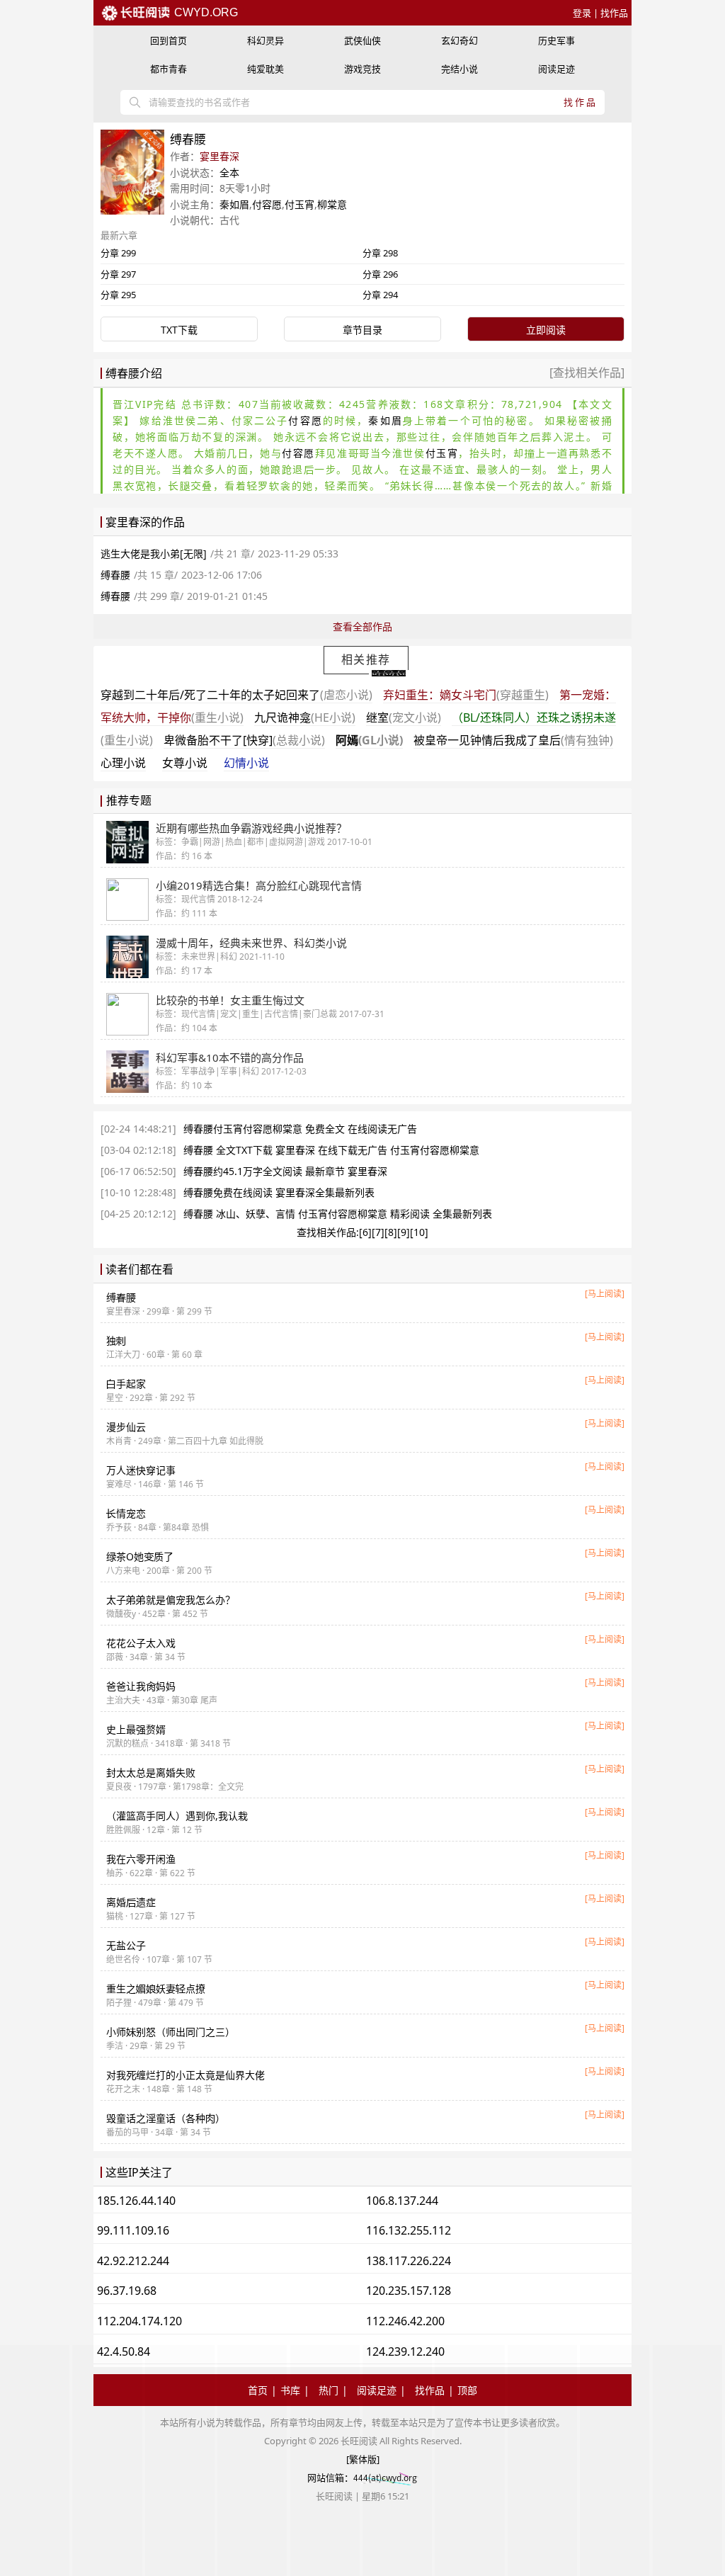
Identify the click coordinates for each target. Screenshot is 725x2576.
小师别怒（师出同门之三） (171, 2032)
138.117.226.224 (409, 2261)
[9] (404, 1232)
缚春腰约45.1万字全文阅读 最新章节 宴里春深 (285, 1171)
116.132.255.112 (409, 2230)
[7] (378, 1232)
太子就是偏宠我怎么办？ (171, 1600)
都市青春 (169, 69)
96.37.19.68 (127, 2291)
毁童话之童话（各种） (166, 2118)
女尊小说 (185, 763)
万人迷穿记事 (141, 1470)
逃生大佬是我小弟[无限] (154, 554)
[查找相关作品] (587, 373)
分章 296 (380, 274)
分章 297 (118, 274)
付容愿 (267, 204)
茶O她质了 (140, 1556)
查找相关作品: (328, 1232)
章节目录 (362, 330)
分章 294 (380, 295)
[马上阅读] (605, 1294)
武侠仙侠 (362, 40)
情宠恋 (126, 1513)
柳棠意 (332, 204)
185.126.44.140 (136, 2201)
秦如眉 (234, 204)
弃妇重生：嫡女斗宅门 (466, 695)
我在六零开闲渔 (141, 1859)
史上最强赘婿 (136, 1729)
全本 (229, 172)
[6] (365, 1232)
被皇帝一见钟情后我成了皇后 (513, 740)
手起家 (126, 1384)
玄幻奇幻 (459, 40)
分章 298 (380, 253)
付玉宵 (299, 204)
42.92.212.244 (133, 2261)
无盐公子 (126, 1945)
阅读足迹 (556, 69)
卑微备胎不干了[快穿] (244, 740)
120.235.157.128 (409, 2291)
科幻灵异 (266, 40)
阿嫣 (369, 740)
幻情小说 (246, 763)
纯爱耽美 (266, 69)
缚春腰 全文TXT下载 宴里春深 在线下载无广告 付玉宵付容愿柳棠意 (331, 1150)
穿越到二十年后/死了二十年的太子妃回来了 (236, 695)
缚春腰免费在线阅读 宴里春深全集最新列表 (279, 1192)
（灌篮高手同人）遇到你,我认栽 (177, 1816)
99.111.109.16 (133, 2230)
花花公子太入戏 (141, 1643)
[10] (419, 1232)
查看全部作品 (362, 626)
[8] (391, 1232)
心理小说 (123, 763)
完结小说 (459, 69)
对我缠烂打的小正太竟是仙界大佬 (185, 2075)
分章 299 (118, 253)
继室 (404, 717)
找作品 (614, 13)
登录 (582, 13)
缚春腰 (115, 575)
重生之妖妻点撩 (156, 1988)
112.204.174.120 (139, 2321)
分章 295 (118, 295)
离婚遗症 (131, 1902)
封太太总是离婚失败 (151, 1772)
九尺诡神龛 (305, 717)
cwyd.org (205, 12)
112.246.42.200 (405, 2321)
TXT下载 (179, 330)
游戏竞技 (362, 69)
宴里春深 (219, 156)
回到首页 (169, 40)
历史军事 (556, 40)
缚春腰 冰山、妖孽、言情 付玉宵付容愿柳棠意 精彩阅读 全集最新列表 (338, 1214)
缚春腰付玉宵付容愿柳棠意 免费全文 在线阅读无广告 (300, 1129)
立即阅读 (546, 330)
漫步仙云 (126, 1427)
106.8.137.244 (402, 2201)
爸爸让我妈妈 (141, 1686)
